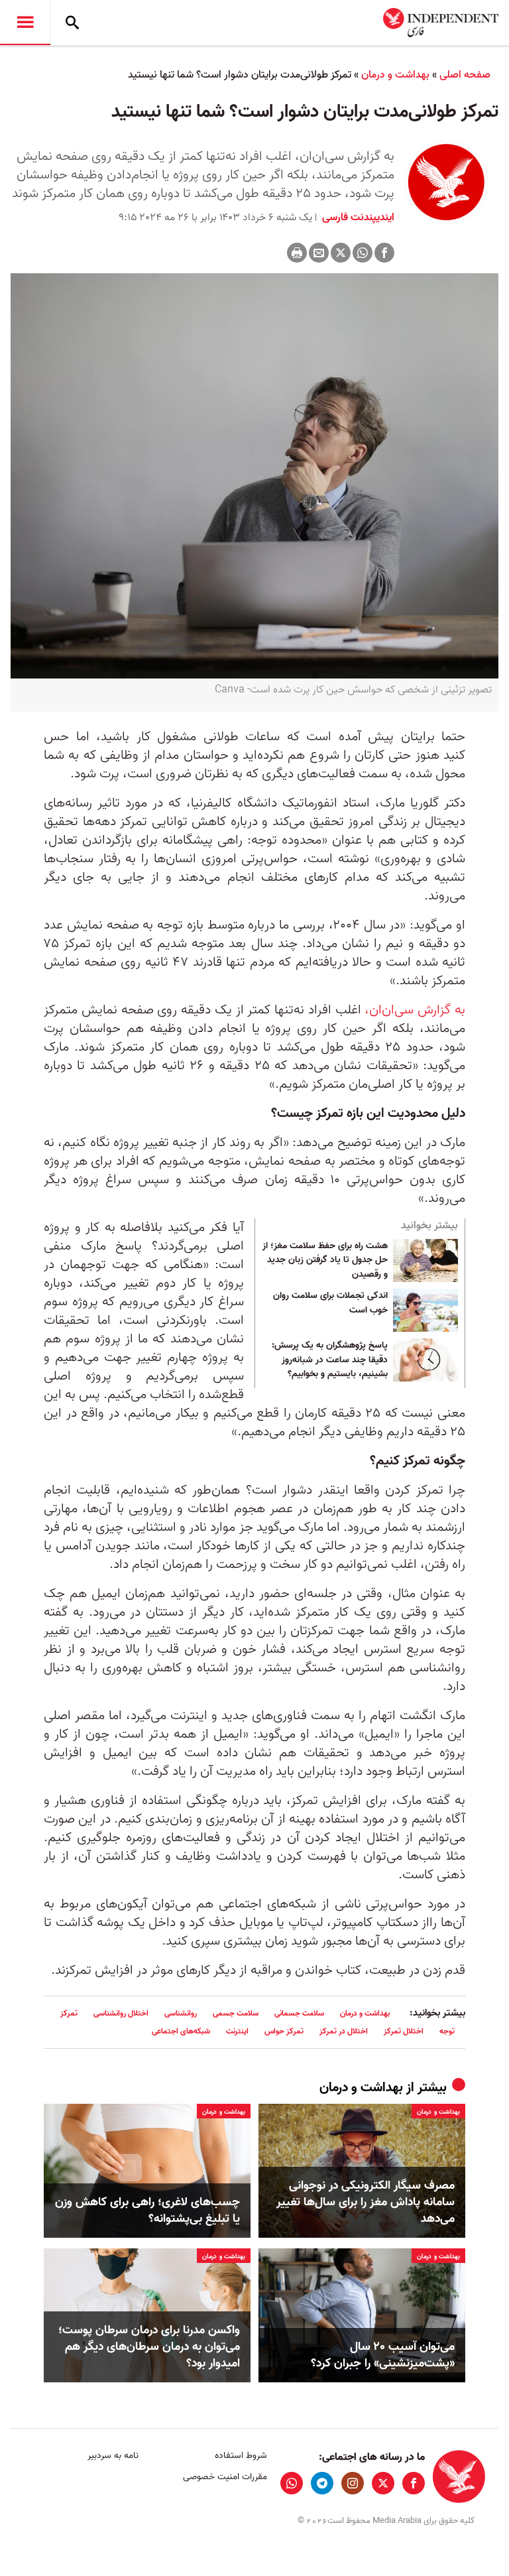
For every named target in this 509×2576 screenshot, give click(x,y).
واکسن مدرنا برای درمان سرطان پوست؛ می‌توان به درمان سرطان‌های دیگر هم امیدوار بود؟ (149, 2347)
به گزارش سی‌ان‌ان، (415, 1010)
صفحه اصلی (465, 75)
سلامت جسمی (236, 2013)
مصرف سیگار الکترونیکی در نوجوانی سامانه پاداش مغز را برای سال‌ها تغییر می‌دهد (366, 2203)
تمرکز (69, 2013)
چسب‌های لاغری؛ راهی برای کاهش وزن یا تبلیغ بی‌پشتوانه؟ (147, 2211)
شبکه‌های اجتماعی (181, 2031)
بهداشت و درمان (395, 75)
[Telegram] (322, 2483)
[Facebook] (384, 253)
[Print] (297, 253)
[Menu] (25, 23)
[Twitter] (341, 253)
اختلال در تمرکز (344, 2031)
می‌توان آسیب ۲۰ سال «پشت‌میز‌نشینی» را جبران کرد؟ (383, 2355)
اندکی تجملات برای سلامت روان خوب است (330, 1303)
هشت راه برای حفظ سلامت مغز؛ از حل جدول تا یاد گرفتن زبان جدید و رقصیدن (325, 1260)
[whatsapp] (292, 2483)
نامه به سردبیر (113, 2456)
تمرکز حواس (284, 2031)
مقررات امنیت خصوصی (225, 2477)
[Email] (319, 253)
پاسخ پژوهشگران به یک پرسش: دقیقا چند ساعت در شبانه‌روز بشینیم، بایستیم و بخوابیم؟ (330, 1360)
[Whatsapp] (363, 253)
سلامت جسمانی (299, 2013)
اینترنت (237, 2031)
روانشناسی (181, 2013)
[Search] (72, 23)
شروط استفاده (241, 2456)
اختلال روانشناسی (121, 2013)
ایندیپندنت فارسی (357, 218)
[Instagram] (353, 2483)
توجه (447, 2031)
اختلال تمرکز (404, 2031)
